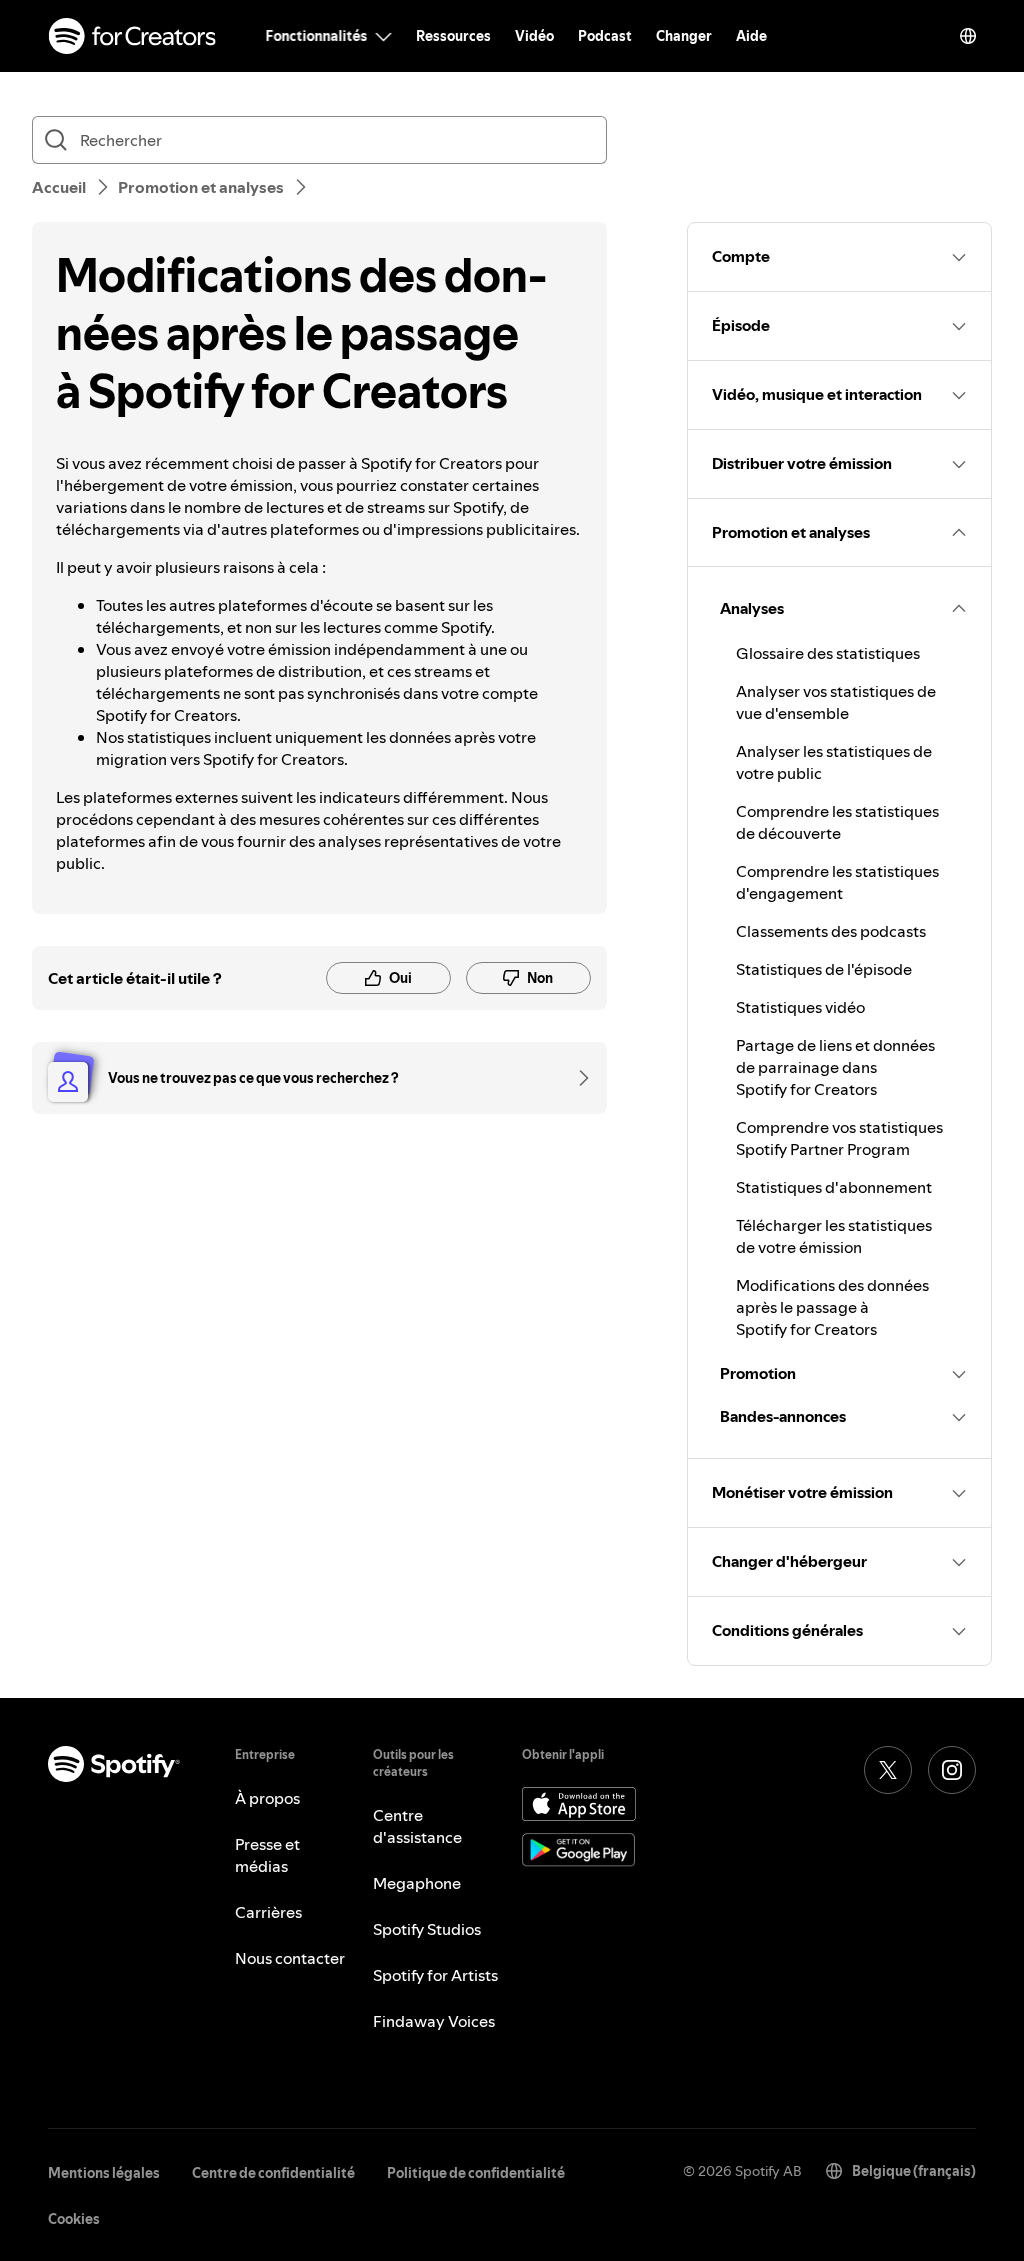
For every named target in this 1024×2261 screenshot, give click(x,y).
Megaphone (417, 1883)
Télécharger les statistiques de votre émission (834, 1236)
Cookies (74, 2219)
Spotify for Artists (435, 1975)
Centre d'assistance (417, 1826)
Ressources (453, 36)
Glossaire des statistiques (828, 653)
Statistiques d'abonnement (834, 1187)
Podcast (605, 36)
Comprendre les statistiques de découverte (837, 822)
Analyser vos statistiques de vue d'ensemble (836, 702)
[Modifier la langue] (968, 36)
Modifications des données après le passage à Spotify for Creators (832, 1307)
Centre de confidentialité (273, 2173)
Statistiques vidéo (800, 1007)
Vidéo (534, 36)
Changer (684, 36)
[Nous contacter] (577, 1078)
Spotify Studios (427, 1929)
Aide (751, 36)
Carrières (268, 1912)
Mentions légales (104, 2173)
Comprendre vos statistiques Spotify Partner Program (839, 1138)
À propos (267, 1798)
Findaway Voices (434, 2021)
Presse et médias (267, 1855)
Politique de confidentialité (476, 2173)
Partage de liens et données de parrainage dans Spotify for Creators (835, 1067)
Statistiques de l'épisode (824, 969)
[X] (888, 1770)
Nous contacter (290, 1958)
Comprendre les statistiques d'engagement (837, 882)
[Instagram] (952, 1770)
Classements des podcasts (831, 931)
